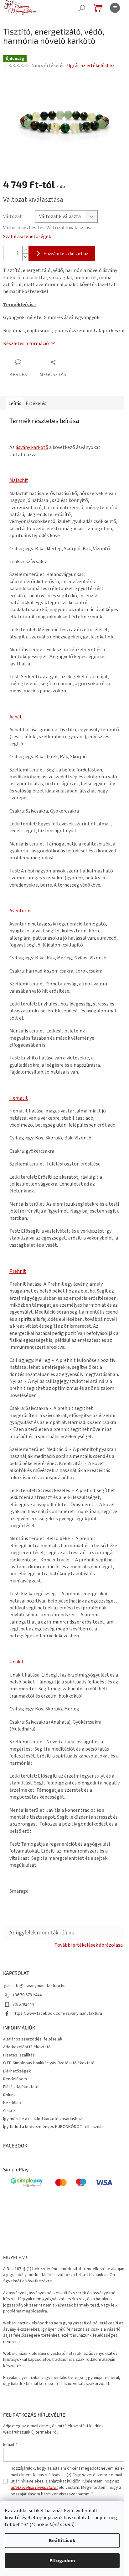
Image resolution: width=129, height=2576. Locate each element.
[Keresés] (82, 8)
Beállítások (62, 2541)
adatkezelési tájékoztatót (34, 2488)
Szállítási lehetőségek (27, 237)
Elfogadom (62, 2561)
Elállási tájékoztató (21, 2087)
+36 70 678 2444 (27, 1995)
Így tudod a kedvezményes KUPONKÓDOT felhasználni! (55, 2127)
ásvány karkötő (32, 447)
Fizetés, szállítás (19, 2055)
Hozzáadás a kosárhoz (66, 253)
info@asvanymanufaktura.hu (39, 1986)
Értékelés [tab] (36, 403)
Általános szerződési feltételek (33, 2039)
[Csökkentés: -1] (25, 257)
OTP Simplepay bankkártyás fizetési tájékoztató (49, 2063)
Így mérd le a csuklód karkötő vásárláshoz (43, 2119)
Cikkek (9, 2111)
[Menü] (115, 8)
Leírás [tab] (15, 403)
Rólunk (9, 2095)
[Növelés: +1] (25, 250)
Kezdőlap (12, 2103)
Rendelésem (15, 2079)
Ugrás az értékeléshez (91, 66)
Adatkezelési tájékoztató (27, 2047)
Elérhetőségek (17, 2071)
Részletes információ (26, 344)
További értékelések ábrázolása (89, 1945)
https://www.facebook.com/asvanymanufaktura (57, 2013)
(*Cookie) (52, 2525)
